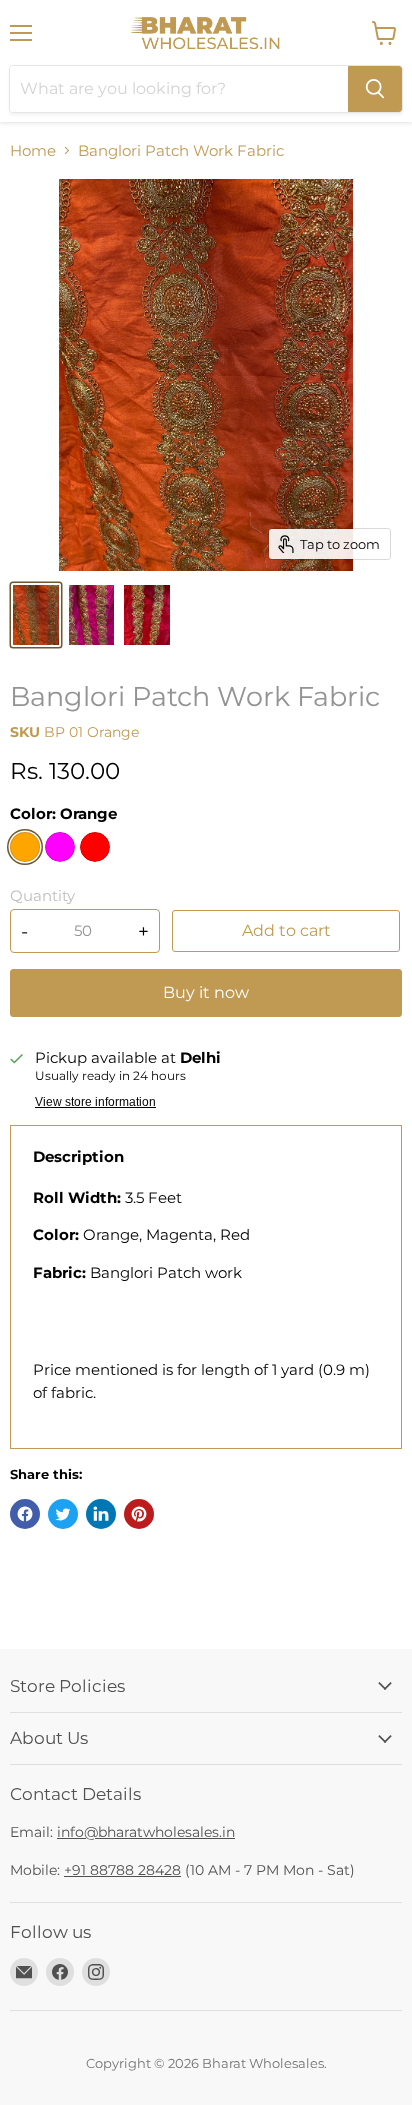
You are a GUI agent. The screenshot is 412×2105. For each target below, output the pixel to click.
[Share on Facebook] (25, 1514)
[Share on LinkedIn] (101, 1514)
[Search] (375, 89)
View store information (95, 1102)
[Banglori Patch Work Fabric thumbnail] (36, 615)
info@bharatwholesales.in (146, 1832)
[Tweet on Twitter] (63, 1514)
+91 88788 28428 (122, 1870)
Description (78, 1156)
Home (33, 150)
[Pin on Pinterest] (139, 1514)
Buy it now (206, 992)
